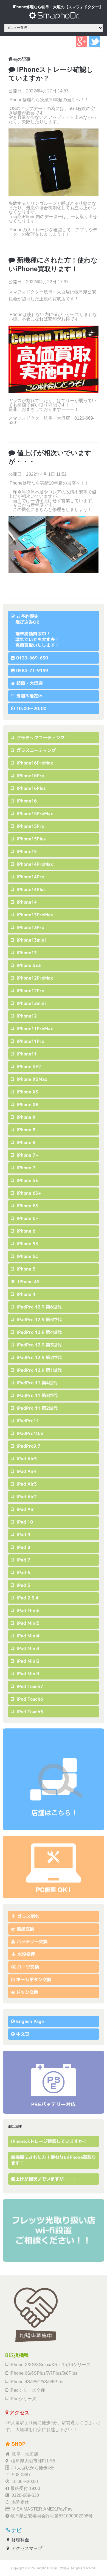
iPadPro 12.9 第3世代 (38, 1345)
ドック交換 (27, 1992)
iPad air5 (26, 1459)
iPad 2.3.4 (27, 1598)
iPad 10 (24, 1522)
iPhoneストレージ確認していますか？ (51, 73)
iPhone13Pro (30, 927)
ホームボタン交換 (34, 1980)
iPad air (25, 1509)
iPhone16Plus (30, 788)
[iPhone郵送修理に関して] (54, 1867)
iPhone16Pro (30, 776)
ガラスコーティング (36, 750)
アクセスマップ (26, 2548)
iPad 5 (23, 1585)
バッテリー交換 (32, 1942)
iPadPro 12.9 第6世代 (38, 1307)
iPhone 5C (27, 1256)
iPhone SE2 (28, 1066)
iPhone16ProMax (34, 763)
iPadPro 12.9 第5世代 (38, 1319)
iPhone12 (26, 1016)
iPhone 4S (28, 1282)
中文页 (23, 2034)
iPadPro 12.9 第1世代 (38, 1370)
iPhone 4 (25, 1294)
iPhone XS (27, 1092)
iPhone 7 (25, 1168)
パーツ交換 (28, 1967)
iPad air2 (26, 1497)
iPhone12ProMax (34, 978)
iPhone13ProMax (34, 915)
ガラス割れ (28, 1916)
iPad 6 (23, 1572)
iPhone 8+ (27, 1130)
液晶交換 (26, 1929)
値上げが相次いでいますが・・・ (50, 457)
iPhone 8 (25, 1142)
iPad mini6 (27, 1610)
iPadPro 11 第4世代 (36, 1383)
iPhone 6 (25, 1231)
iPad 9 (23, 1535)
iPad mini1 (27, 1674)
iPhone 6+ (27, 1218)
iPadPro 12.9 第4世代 (38, 1332)
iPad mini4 (27, 1636)
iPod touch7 (29, 1686)
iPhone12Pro (30, 991)
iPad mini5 (27, 1623)
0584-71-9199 (32, 670)
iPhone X (25, 1117)
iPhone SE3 (28, 965)
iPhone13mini (30, 940)
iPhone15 (26, 851)
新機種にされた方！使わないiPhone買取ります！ (53, 264)
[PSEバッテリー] (54, 2082)
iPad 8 (23, 1547)
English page (30, 2021)
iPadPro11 (27, 1421)
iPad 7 (23, 1560)
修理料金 (20, 2540)
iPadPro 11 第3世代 (36, 1395)
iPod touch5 (29, 1712)
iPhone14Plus (30, 889)
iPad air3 (26, 1484)
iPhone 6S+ (28, 1193)
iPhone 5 (25, 1269)
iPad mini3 (27, 1648)
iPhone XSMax (31, 1079)
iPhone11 (26, 1054)
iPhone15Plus (30, 839)
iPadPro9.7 (28, 1446)
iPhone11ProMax (34, 1029)
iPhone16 (26, 801)
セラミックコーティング (40, 738)
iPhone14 (26, 902)
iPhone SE (27, 1180)
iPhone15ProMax (34, 813)
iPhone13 (26, 953)
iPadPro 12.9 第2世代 (38, 1357)
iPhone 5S (27, 1244)
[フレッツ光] (54, 2230)
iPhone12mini (30, 1003)
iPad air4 (26, 1471)
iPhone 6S (27, 1206)
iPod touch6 (29, 1699)
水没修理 (26, 1954)
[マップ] (54, 1779)
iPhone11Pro (30, 1041)
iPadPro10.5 (29, 1433)
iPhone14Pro (30, 877)
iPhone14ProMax (34, 864)
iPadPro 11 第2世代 (36, 1408)
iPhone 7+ (27, 1155)
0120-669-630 (32, 658)
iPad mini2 (27, 1661)
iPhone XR (27, 1104)
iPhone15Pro (30, 826)
